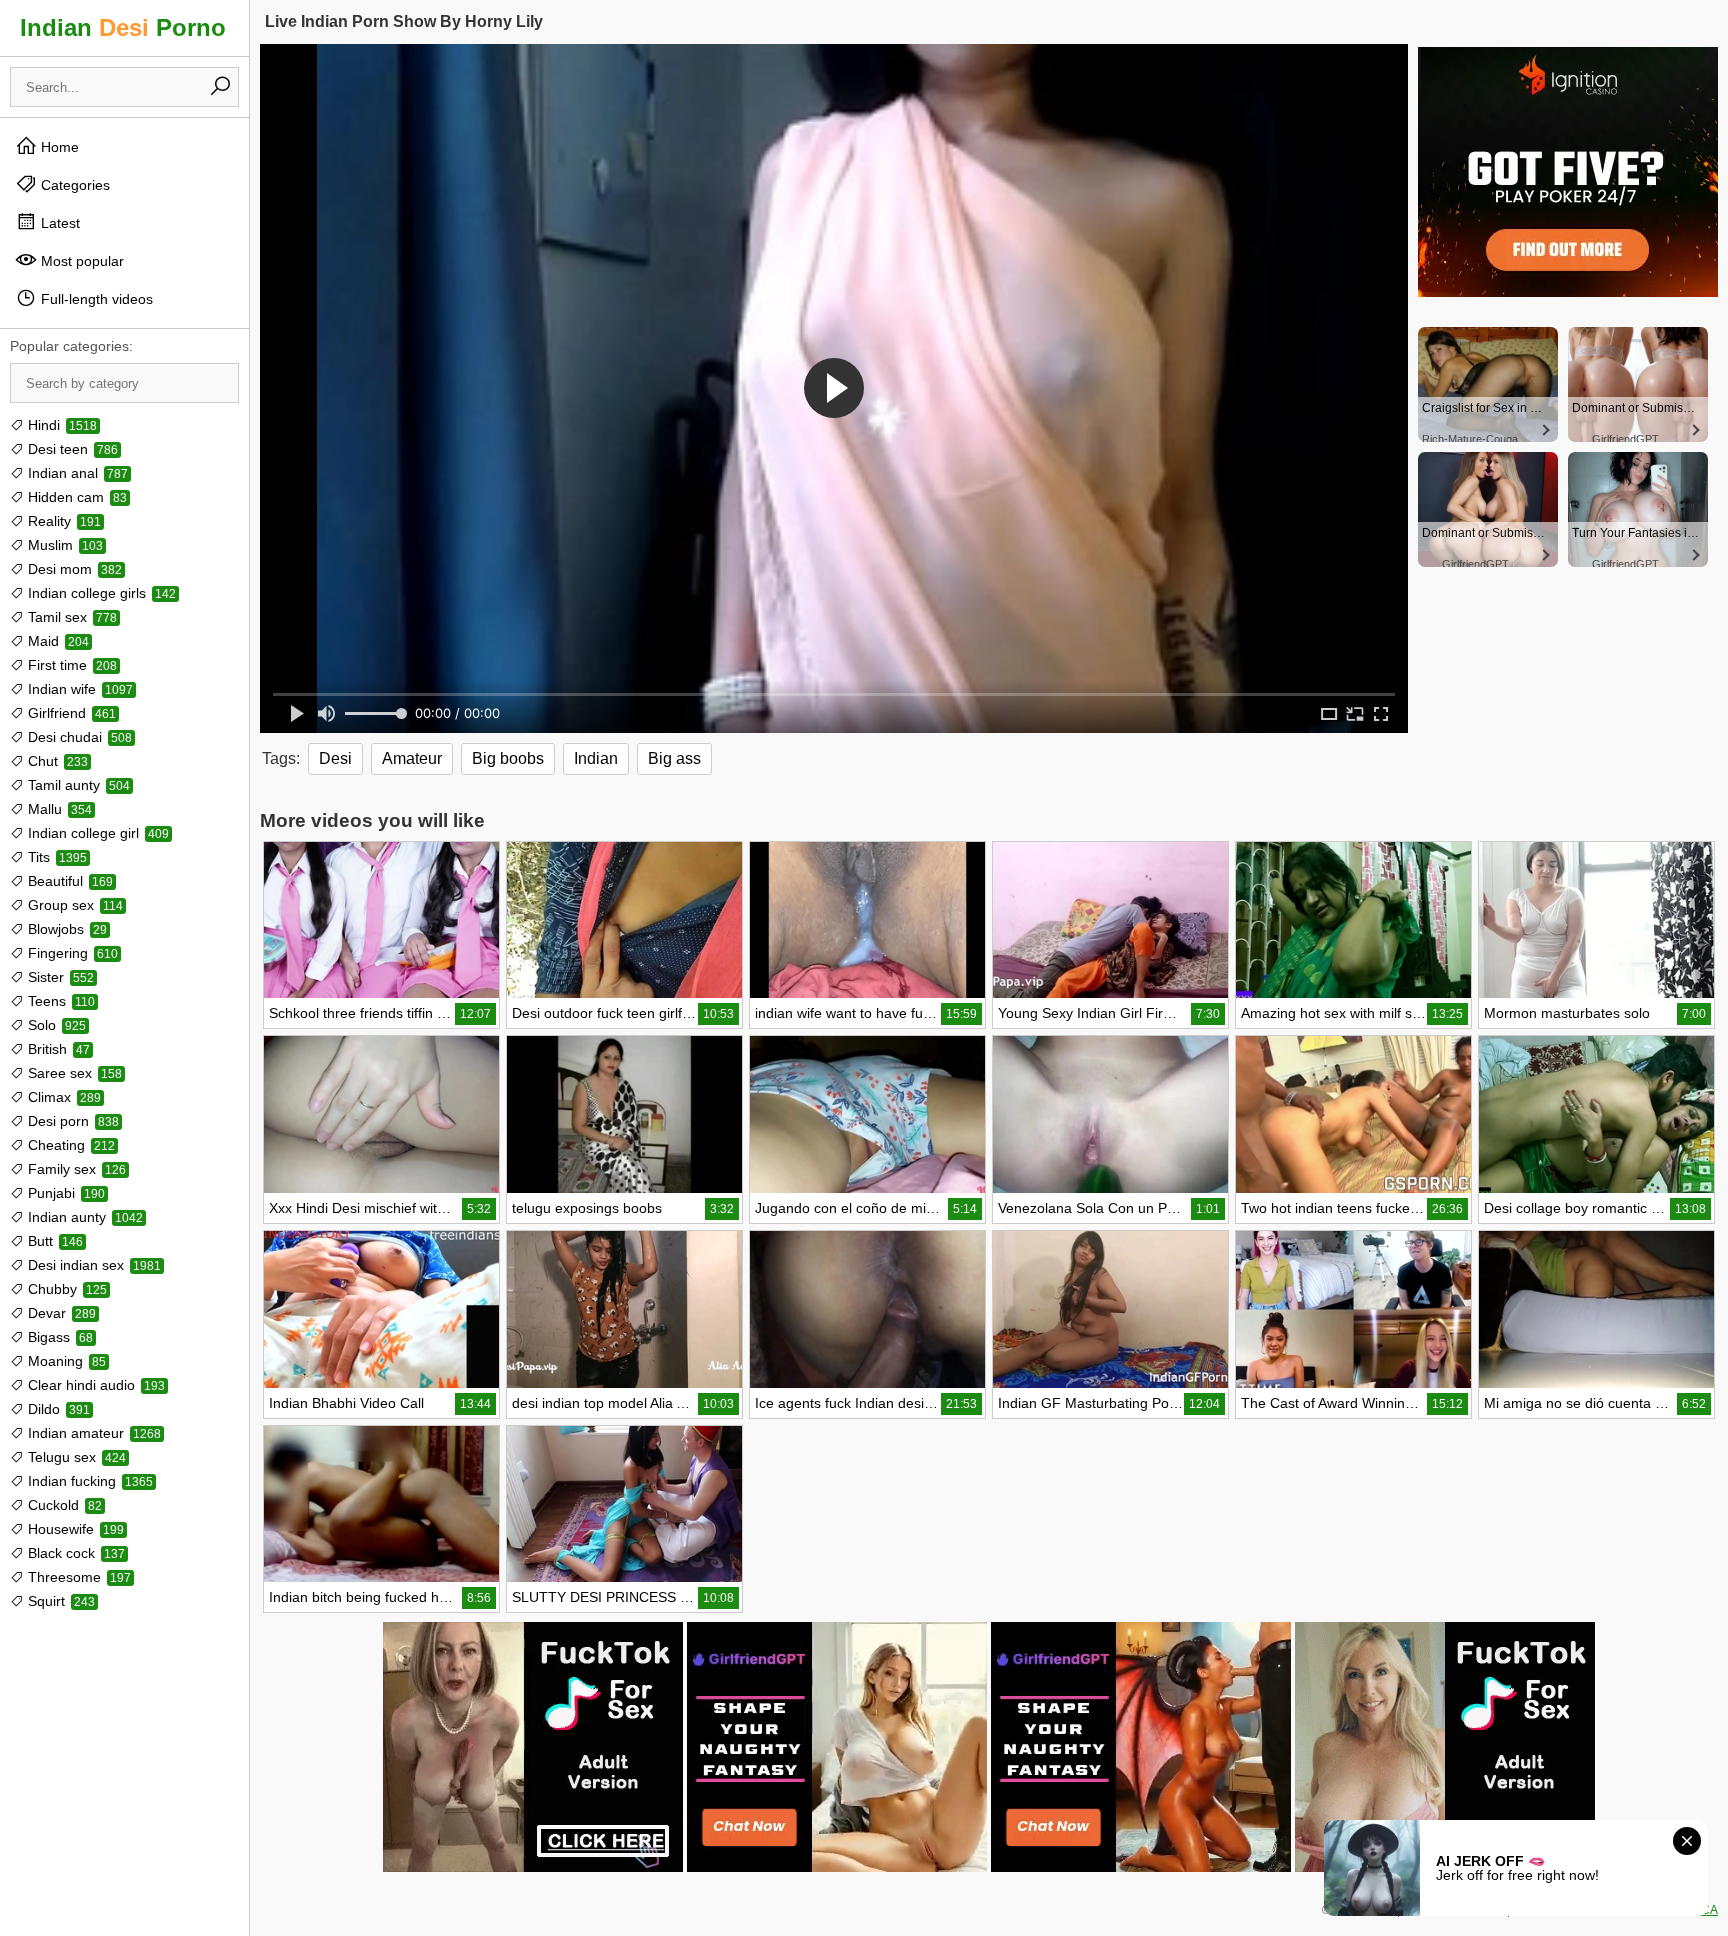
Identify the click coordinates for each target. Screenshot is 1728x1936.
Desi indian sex (92, 1265)
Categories (73, 185)
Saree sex (73, 1073)
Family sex (75, 1169)
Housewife (74, 1529)
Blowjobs (65, 929)
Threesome (77, 1577)
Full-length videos (95, 299)
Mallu (58, 809)
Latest (58, 223)
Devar (60, 1313)
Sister (59, 977)
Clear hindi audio (94, 1385)
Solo (55, 1025)
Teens (59, 1001)
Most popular (80, 261)
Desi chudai (78, 737)
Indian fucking (88, 1481)
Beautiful (68, 881)
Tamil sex (70, 617)
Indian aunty (83, 1217)
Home (58, 147)
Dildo (57, 1409)
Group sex (73, 905)
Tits (55, 857)
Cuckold (63, 1505)
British (57, 1049)
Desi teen (71, 449)
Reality (62, 521)
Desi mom (73, 569)
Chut (56, 761)
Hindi (60, 425)
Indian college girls (100, 593)
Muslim (63, 545)
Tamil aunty (77, 785)
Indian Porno (123, 27)
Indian (596, 758)
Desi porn (71, 1121)
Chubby (65, 1289)
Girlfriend (70, 713)
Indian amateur (92, 1433)
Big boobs (508, 758)
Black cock (74, 1553)
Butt (53, 1241)
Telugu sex (75, 1457)
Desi (335, 758)
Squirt (59, 1601)
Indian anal (76, 473)
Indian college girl (96, 833)
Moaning (65, 1361)
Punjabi (64, 1193)
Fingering (71, 953)
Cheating (69, 1145)
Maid (56, 641)
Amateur (412, 758)
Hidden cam (75, 497)
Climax (62, 1097)
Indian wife (78, 689)
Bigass (58, 1337)
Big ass (674, 758)
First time (70, 665)
